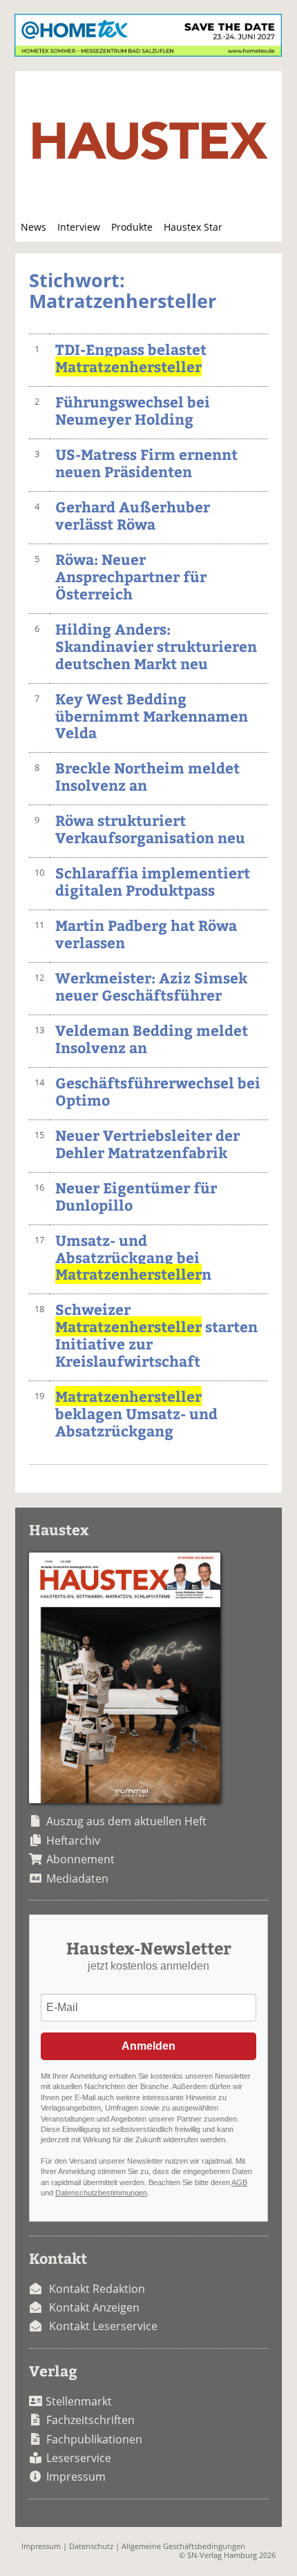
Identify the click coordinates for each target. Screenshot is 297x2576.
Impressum (76, 2477)
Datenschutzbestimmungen (101, 2193)
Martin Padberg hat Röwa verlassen (146, 934)
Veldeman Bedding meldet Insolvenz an (152, 1039)
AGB (239, 2182)
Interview (79, 227)
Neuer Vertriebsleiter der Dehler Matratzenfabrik (147, 1144)
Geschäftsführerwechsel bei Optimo (158, 1091)
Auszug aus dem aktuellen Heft (126, 1821)
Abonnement (80, 1859)
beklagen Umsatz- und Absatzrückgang (136, 1413)
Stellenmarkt (79, 2401)
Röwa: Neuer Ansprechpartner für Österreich (131, 576)
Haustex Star (193, 227)
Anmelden (148, 2046)
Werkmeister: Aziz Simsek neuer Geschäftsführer (151, 986)
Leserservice (79, 2458)
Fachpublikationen (94, 2439)
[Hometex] (148, 52)
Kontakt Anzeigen (94, 2307)
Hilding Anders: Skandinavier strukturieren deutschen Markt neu (156, 646)
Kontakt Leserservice (103, 2326)
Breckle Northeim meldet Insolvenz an (147, 776)
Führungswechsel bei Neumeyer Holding (133, 410)
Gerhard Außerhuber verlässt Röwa (133, 515)
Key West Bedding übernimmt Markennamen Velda (152, 716)
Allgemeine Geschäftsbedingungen (183, 2546)
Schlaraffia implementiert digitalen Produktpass (153, 881)
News (33, 227)
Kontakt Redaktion (97, 2289)
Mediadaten (77, 1878)
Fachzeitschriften (90, 2420)
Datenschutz (91, 2546)
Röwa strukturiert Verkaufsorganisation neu (150, 829)
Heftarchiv (73, 1840)
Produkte (132, 227)
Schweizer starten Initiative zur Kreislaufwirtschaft (156, 1335)
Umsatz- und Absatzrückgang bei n (133, 1257)
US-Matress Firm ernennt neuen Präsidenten (146, 463)
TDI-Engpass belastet (131, 358)
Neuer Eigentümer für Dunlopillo (136, 1196)
